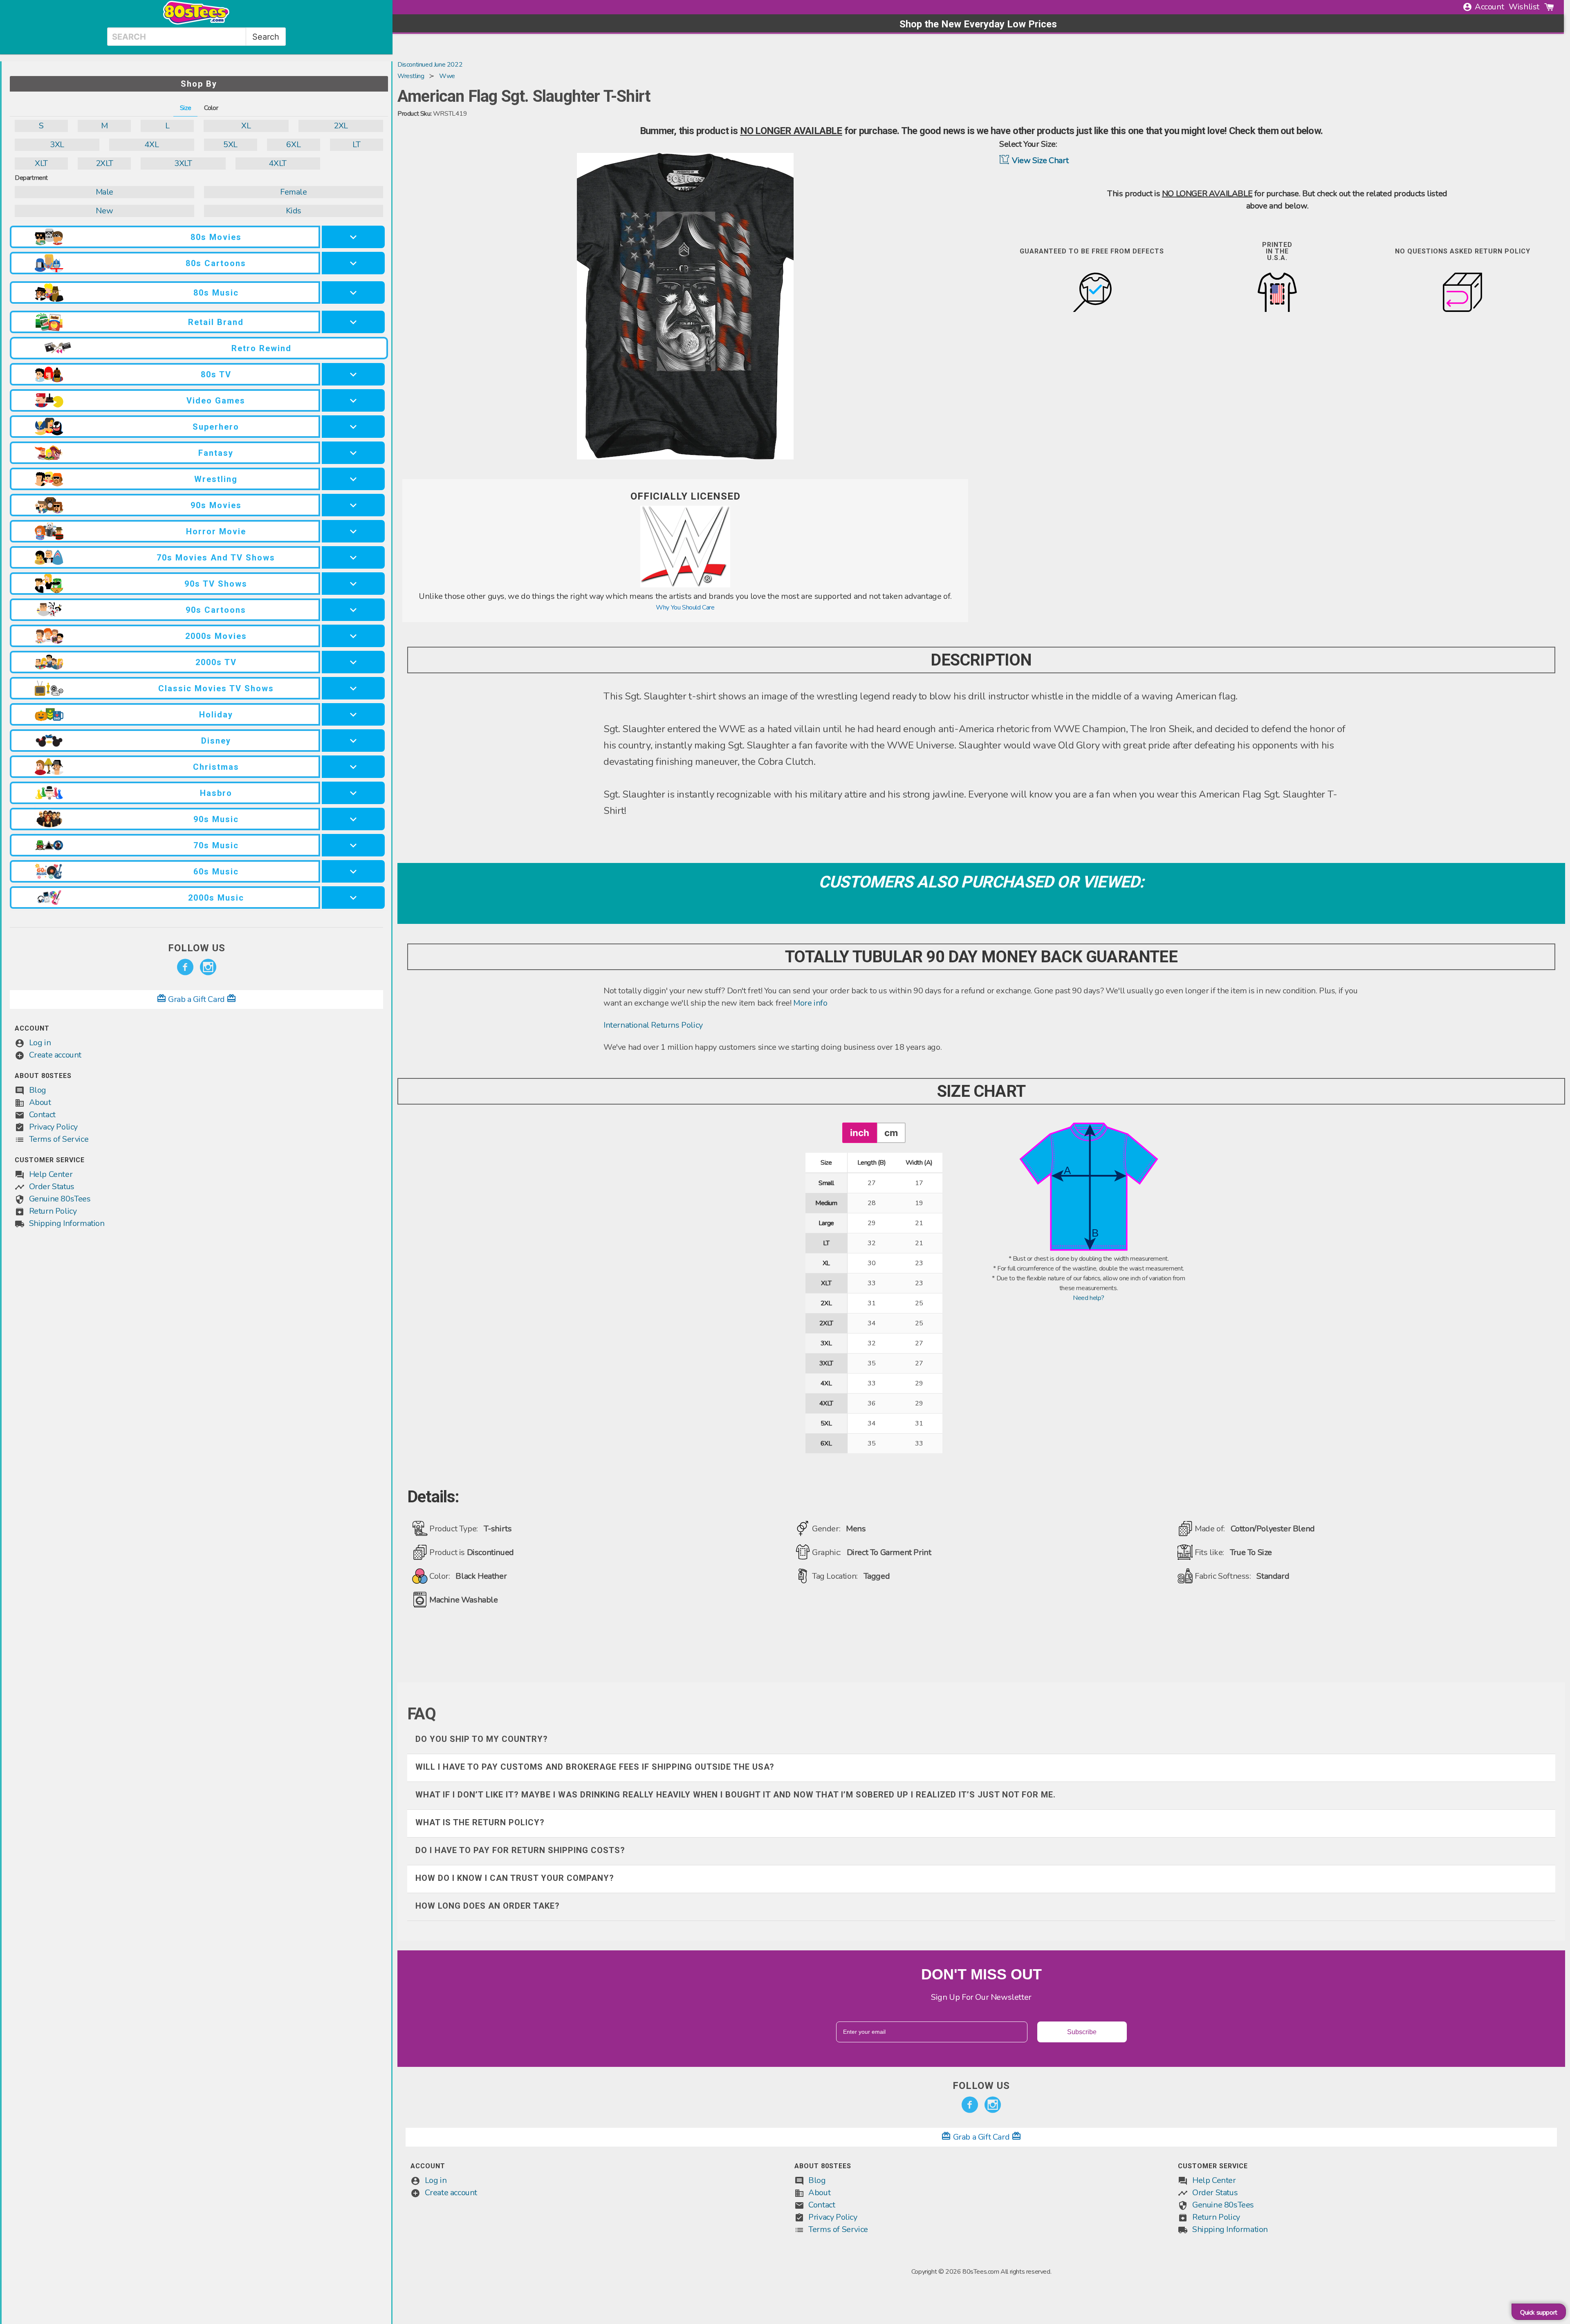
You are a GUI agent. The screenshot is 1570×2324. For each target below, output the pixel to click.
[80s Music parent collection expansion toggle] (353, 292)
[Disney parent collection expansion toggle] (353, 741)
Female (294, 192)
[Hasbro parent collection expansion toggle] (353, 793)
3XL (57, 145)
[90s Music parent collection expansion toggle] (353, 819)
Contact (42, 1115)
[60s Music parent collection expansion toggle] (353, 871)
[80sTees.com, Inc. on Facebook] (185, 967)
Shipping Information (67, 1223)
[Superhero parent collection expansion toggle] (353, 427)
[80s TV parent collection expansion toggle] (353, 374)
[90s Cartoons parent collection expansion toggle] (353, 610)
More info (810, 1003)
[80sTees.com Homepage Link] (196, 22)
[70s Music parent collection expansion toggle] (353, 845)
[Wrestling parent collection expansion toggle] (353, 479)
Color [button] (211, 108)
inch (860, 1133)
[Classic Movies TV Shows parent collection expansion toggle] (353, 688)
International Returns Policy (653, 1025)
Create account (55, 1055)
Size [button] (185, 108)
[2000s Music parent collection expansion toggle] (353, 898)
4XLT (277, 163)
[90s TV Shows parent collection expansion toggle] (353, 584)
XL (246, 126)
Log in (40, 1043)
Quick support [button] (1539, 2313)
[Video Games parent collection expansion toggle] (353, 400)
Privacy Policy (53, 1127)
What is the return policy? (480, 1822)
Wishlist (1524, 7)
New (104, 211)
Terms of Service (59, 1139)
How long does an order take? (488, 1906)
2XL (341, 126)
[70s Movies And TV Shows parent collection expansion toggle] (353, 557)
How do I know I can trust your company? (515, 1878)
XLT (41, 163)
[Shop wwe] (685, 585)
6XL (293, 145)
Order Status (52, 1187)
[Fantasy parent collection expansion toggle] (353, 453)
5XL (230, 145)
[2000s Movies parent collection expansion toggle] (353, 636)
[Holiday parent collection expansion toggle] (353, 714)
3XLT (183, 163)
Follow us (197, 948)
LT (356, 145)
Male (104, 192)
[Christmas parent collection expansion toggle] (353, 767)
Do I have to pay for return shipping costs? (520, 1850)
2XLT (104, 163)
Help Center (51, 1174)
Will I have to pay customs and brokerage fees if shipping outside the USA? (595, 1767)
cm (891, 1133)
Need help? (1089, 1298)
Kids (294, 211)
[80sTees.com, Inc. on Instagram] (208, 967)
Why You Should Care (685, 607)
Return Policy (53, 1211)
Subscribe (1082, 2032)
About (40, 1102)
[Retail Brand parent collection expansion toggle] (353, 322)
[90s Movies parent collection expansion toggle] (353, 505)
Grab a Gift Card (197, 999)
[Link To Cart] (1549, 7)
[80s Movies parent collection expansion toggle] (353, 237)
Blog (38, 1090)
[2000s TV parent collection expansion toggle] (353, 662)
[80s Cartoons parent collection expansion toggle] (353, 263)
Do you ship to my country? (482, 1739)
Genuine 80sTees (60, 1199)
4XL (151, 145)
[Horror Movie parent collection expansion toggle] (353, 531)
